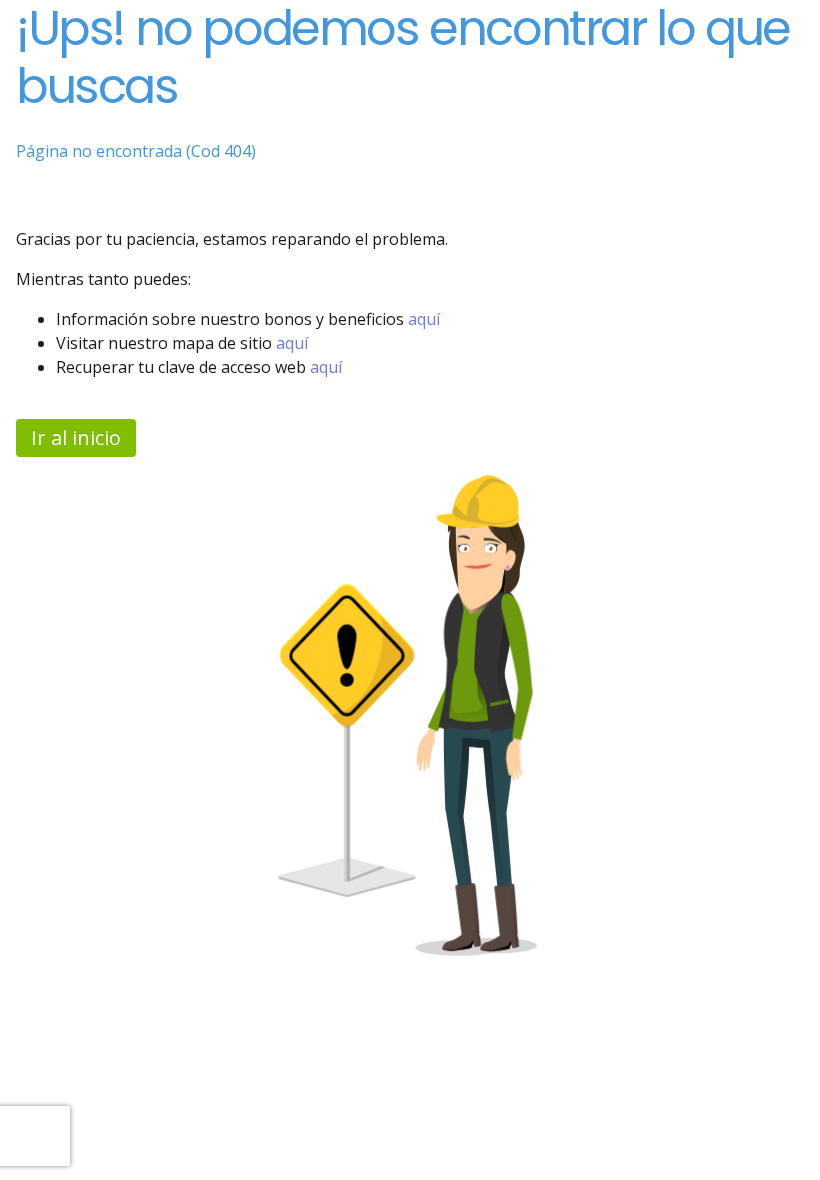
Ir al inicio (76, 437)
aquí (424, 319)
